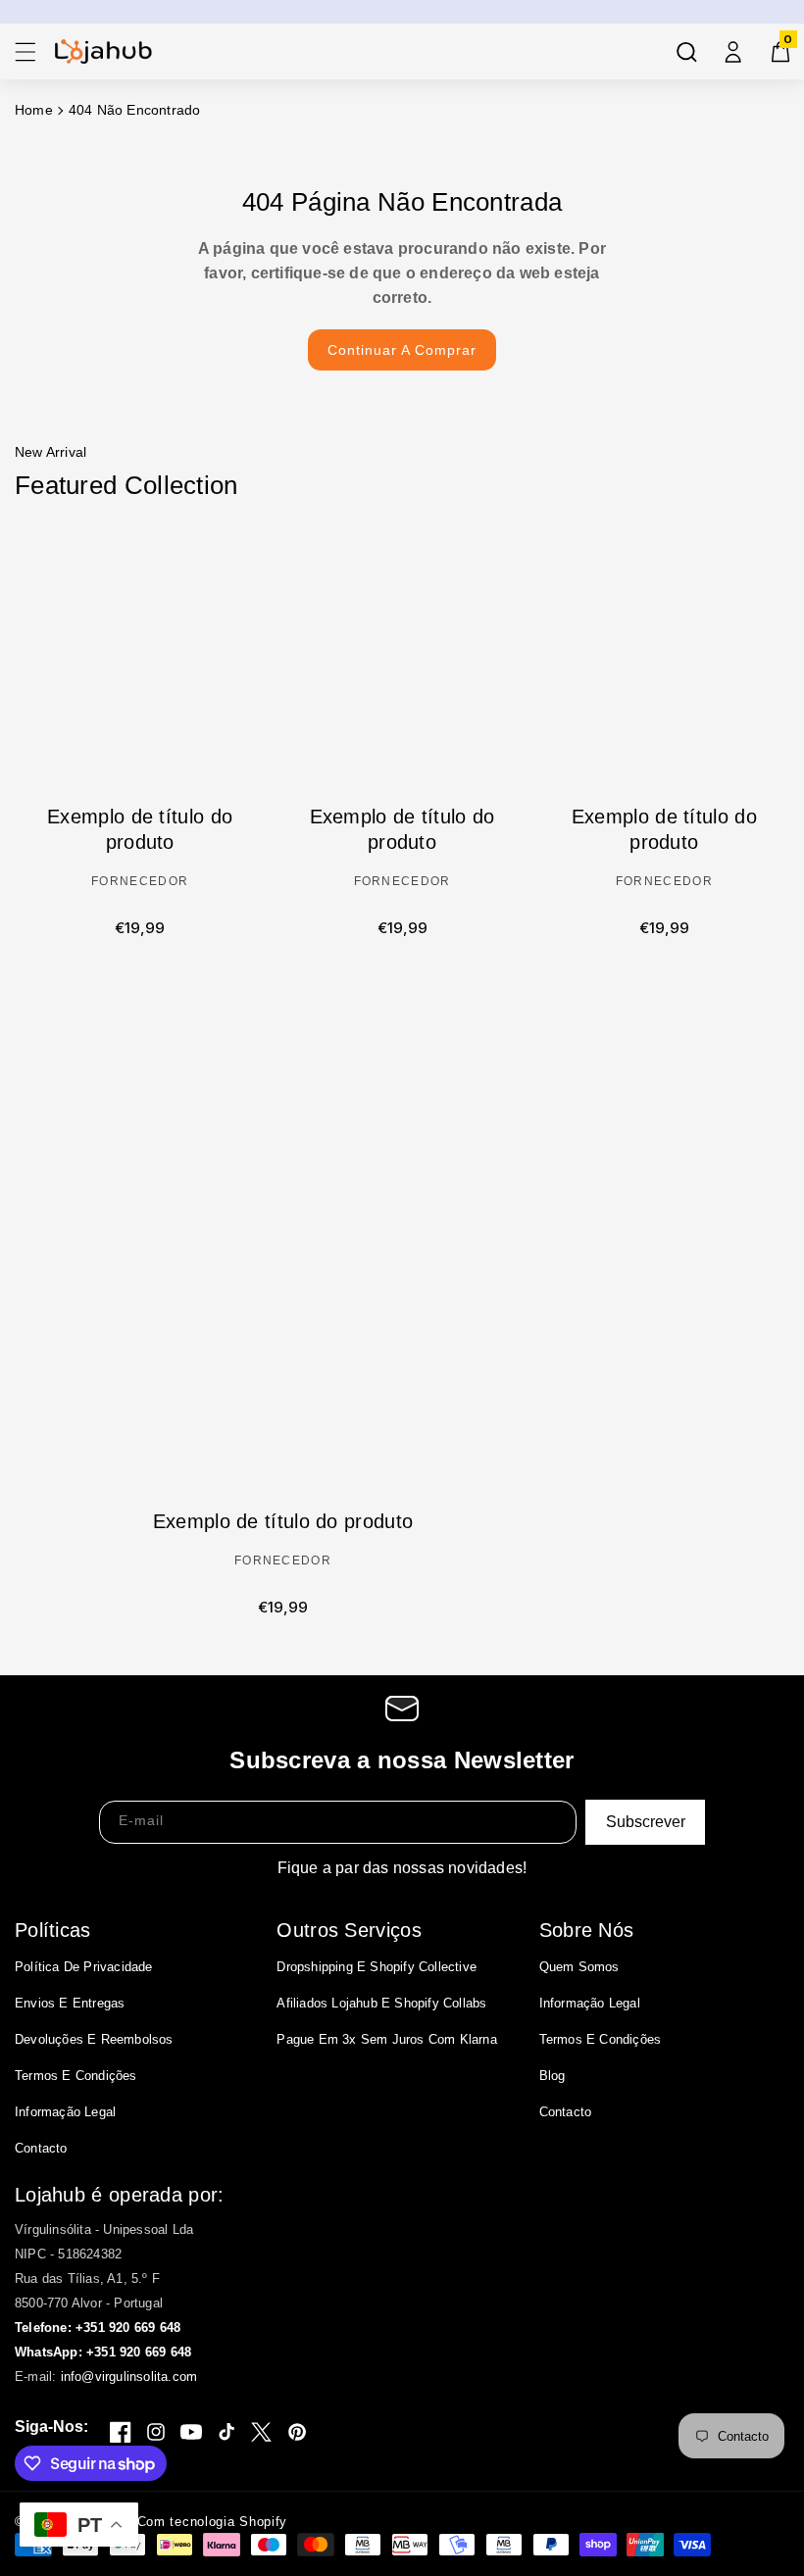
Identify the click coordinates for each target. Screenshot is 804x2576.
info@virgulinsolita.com (129, 2377)
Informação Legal (65, 2112)
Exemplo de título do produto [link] (140, 829)
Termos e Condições (76, 2076)
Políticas (53, 1930)
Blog (553, 2076)
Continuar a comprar (402, 350)
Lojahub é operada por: (120, 2195)
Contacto (41, 2148)
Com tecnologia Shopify (212, 2522)
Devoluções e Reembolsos (94, 2039)
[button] (25, 52)
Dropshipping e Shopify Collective (377, 1967)
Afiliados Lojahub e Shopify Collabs (381, 2003)
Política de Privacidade (84, 1967)
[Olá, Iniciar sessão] (733, 52)
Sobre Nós (587, 1930)
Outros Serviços (349, 1930)
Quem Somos (579, 1967)
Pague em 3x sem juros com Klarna (386, 2039)
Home (34, 110)
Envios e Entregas (70, 2003)
